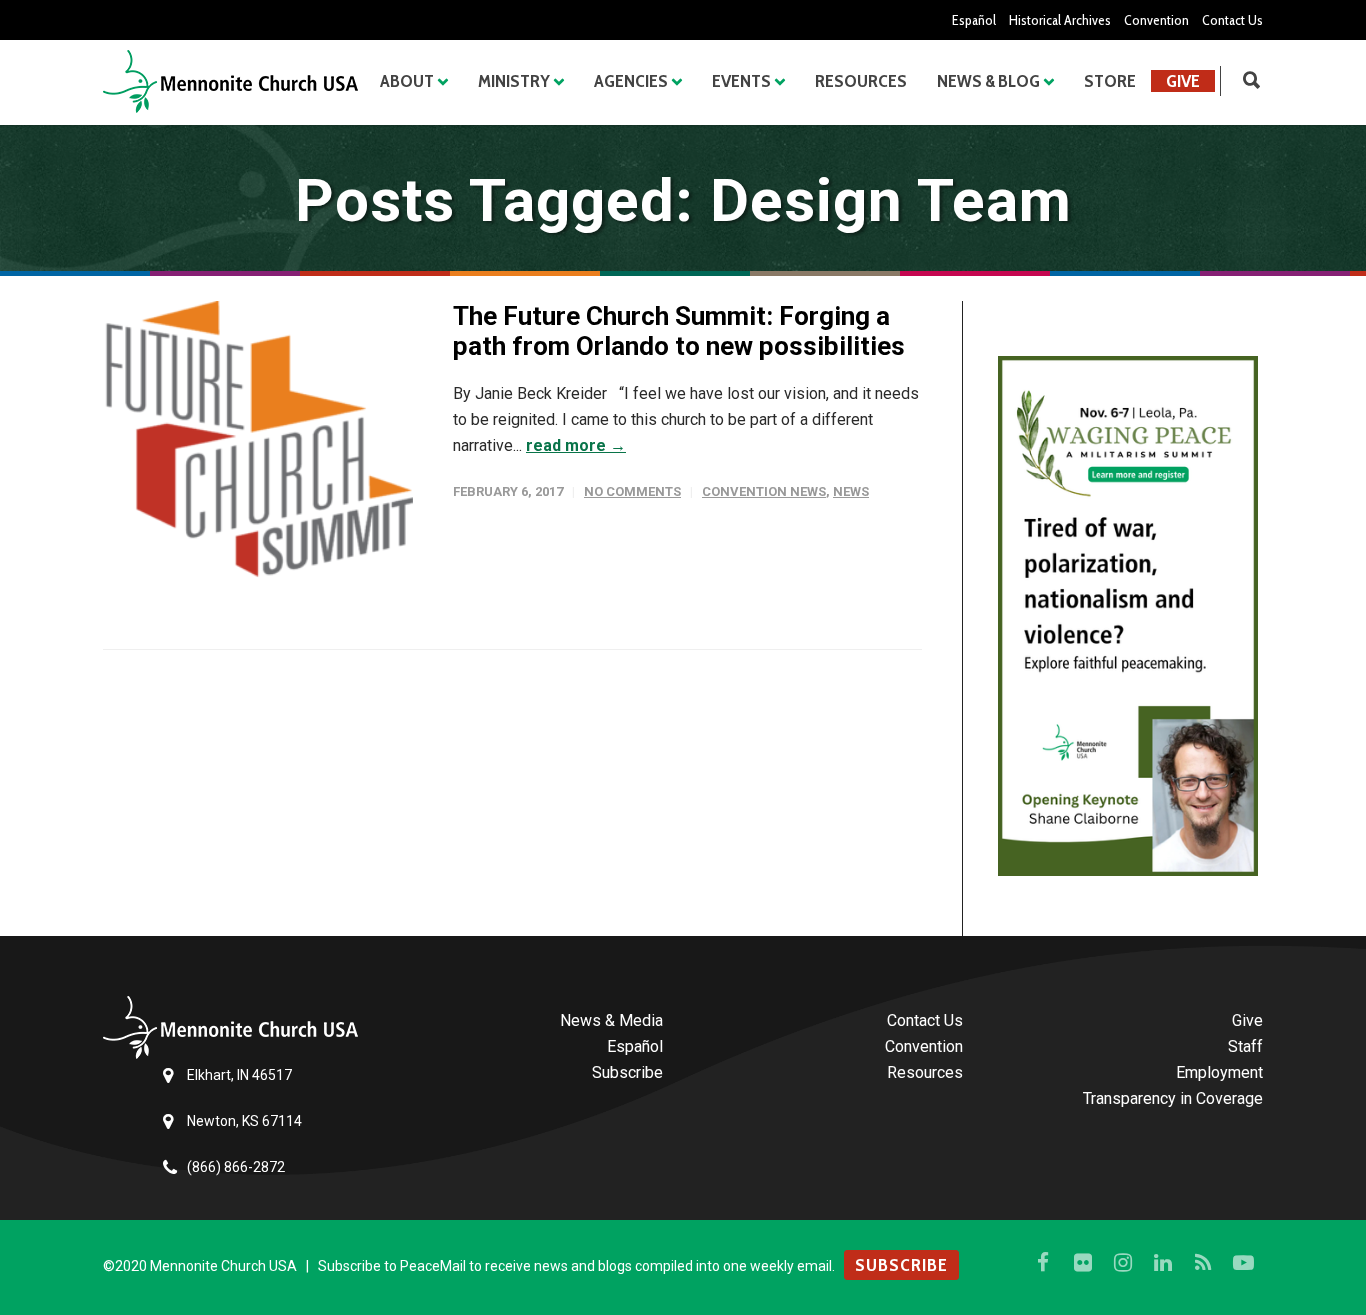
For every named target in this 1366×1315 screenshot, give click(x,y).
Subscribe (627, 1072)
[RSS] (1203, 1263)
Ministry (514, 81)
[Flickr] (1083, 1263)
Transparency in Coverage (1173, 1098)
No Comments (632, 491)
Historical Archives (1060, 20)
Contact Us (1232, 20)
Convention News (764, 491)
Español (974, 20)
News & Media (611, 1020)
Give (1183, 81)
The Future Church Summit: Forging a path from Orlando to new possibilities (679, 331)
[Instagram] (1123, 1263)
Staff (1245, 1046)
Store (1110, 81)
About (407, 81)
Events (741, 81)
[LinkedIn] (1163, 1263)
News (851, 491)
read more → (576, 445)
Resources (861, 81)
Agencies (631, 81)
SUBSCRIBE (901, 1265)
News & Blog (988, 81)
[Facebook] (1043, 1263)
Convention (1156, 20)
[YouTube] (1243, 1263)
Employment (1219, 1072)
